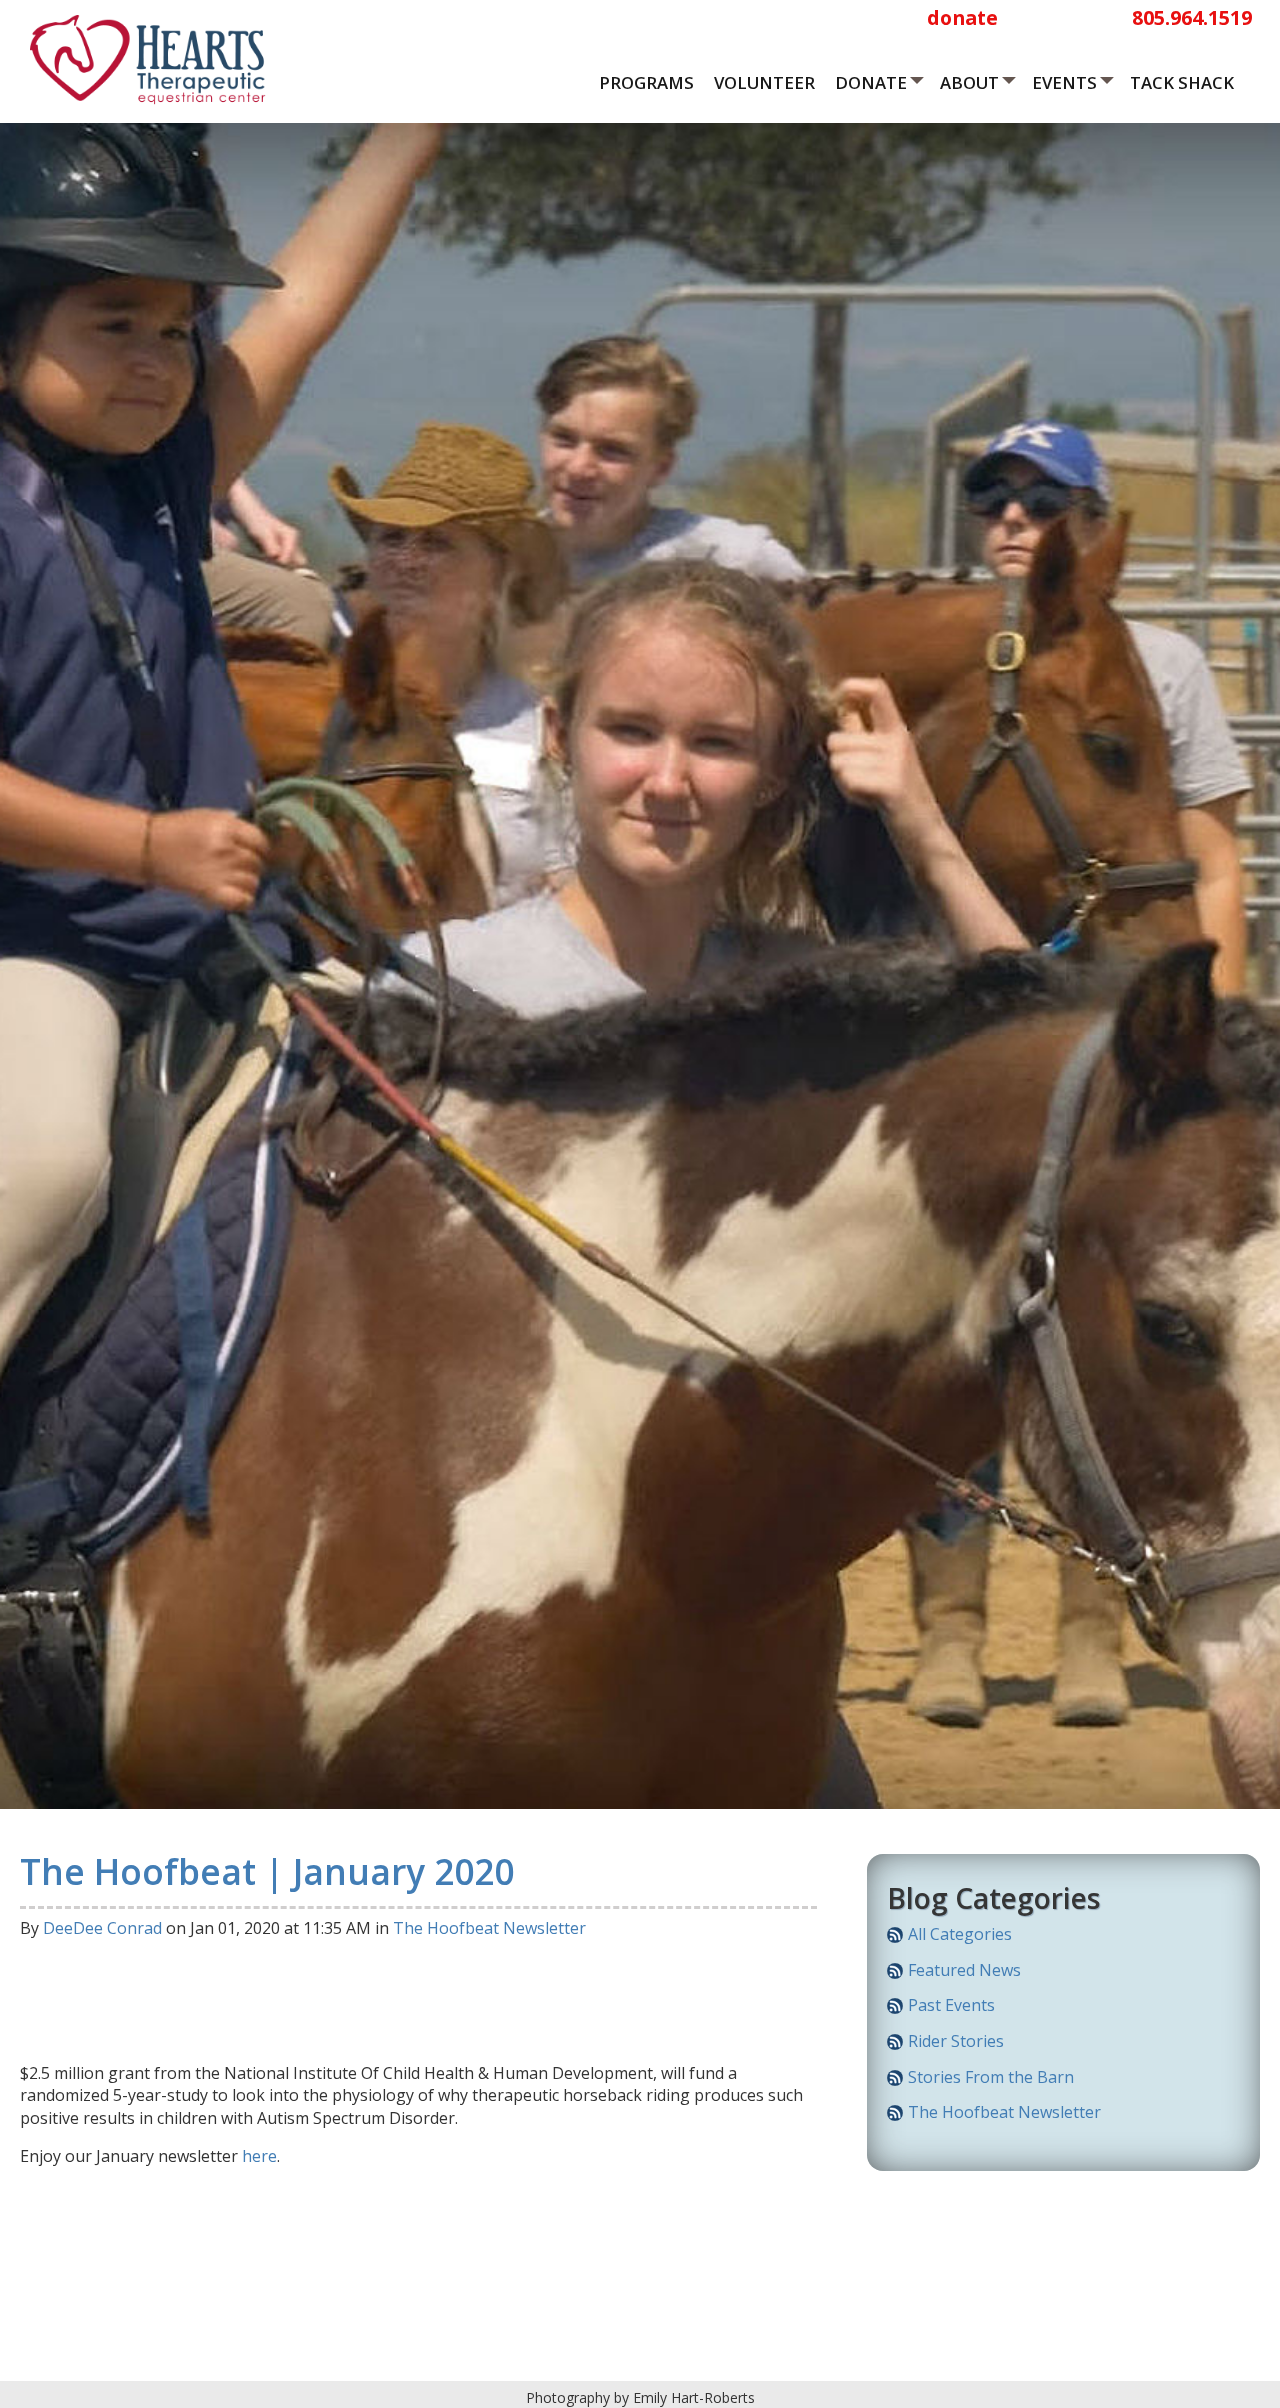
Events (1064, 82)
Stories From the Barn (991, 2077)
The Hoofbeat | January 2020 (267, 1871)
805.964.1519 (1192, 17)
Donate (871, 82)
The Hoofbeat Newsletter (489, 1928)
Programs (646, 82)
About (969, 82)
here (259, 2156)
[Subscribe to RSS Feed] (895, 1938)
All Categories (960, 1934)
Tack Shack (1182, 82)
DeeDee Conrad (102, 1928)
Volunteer (764, 82)
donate (962, 17)
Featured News (964, 1970)
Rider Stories (956, 2041)
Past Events (951, 2005)
